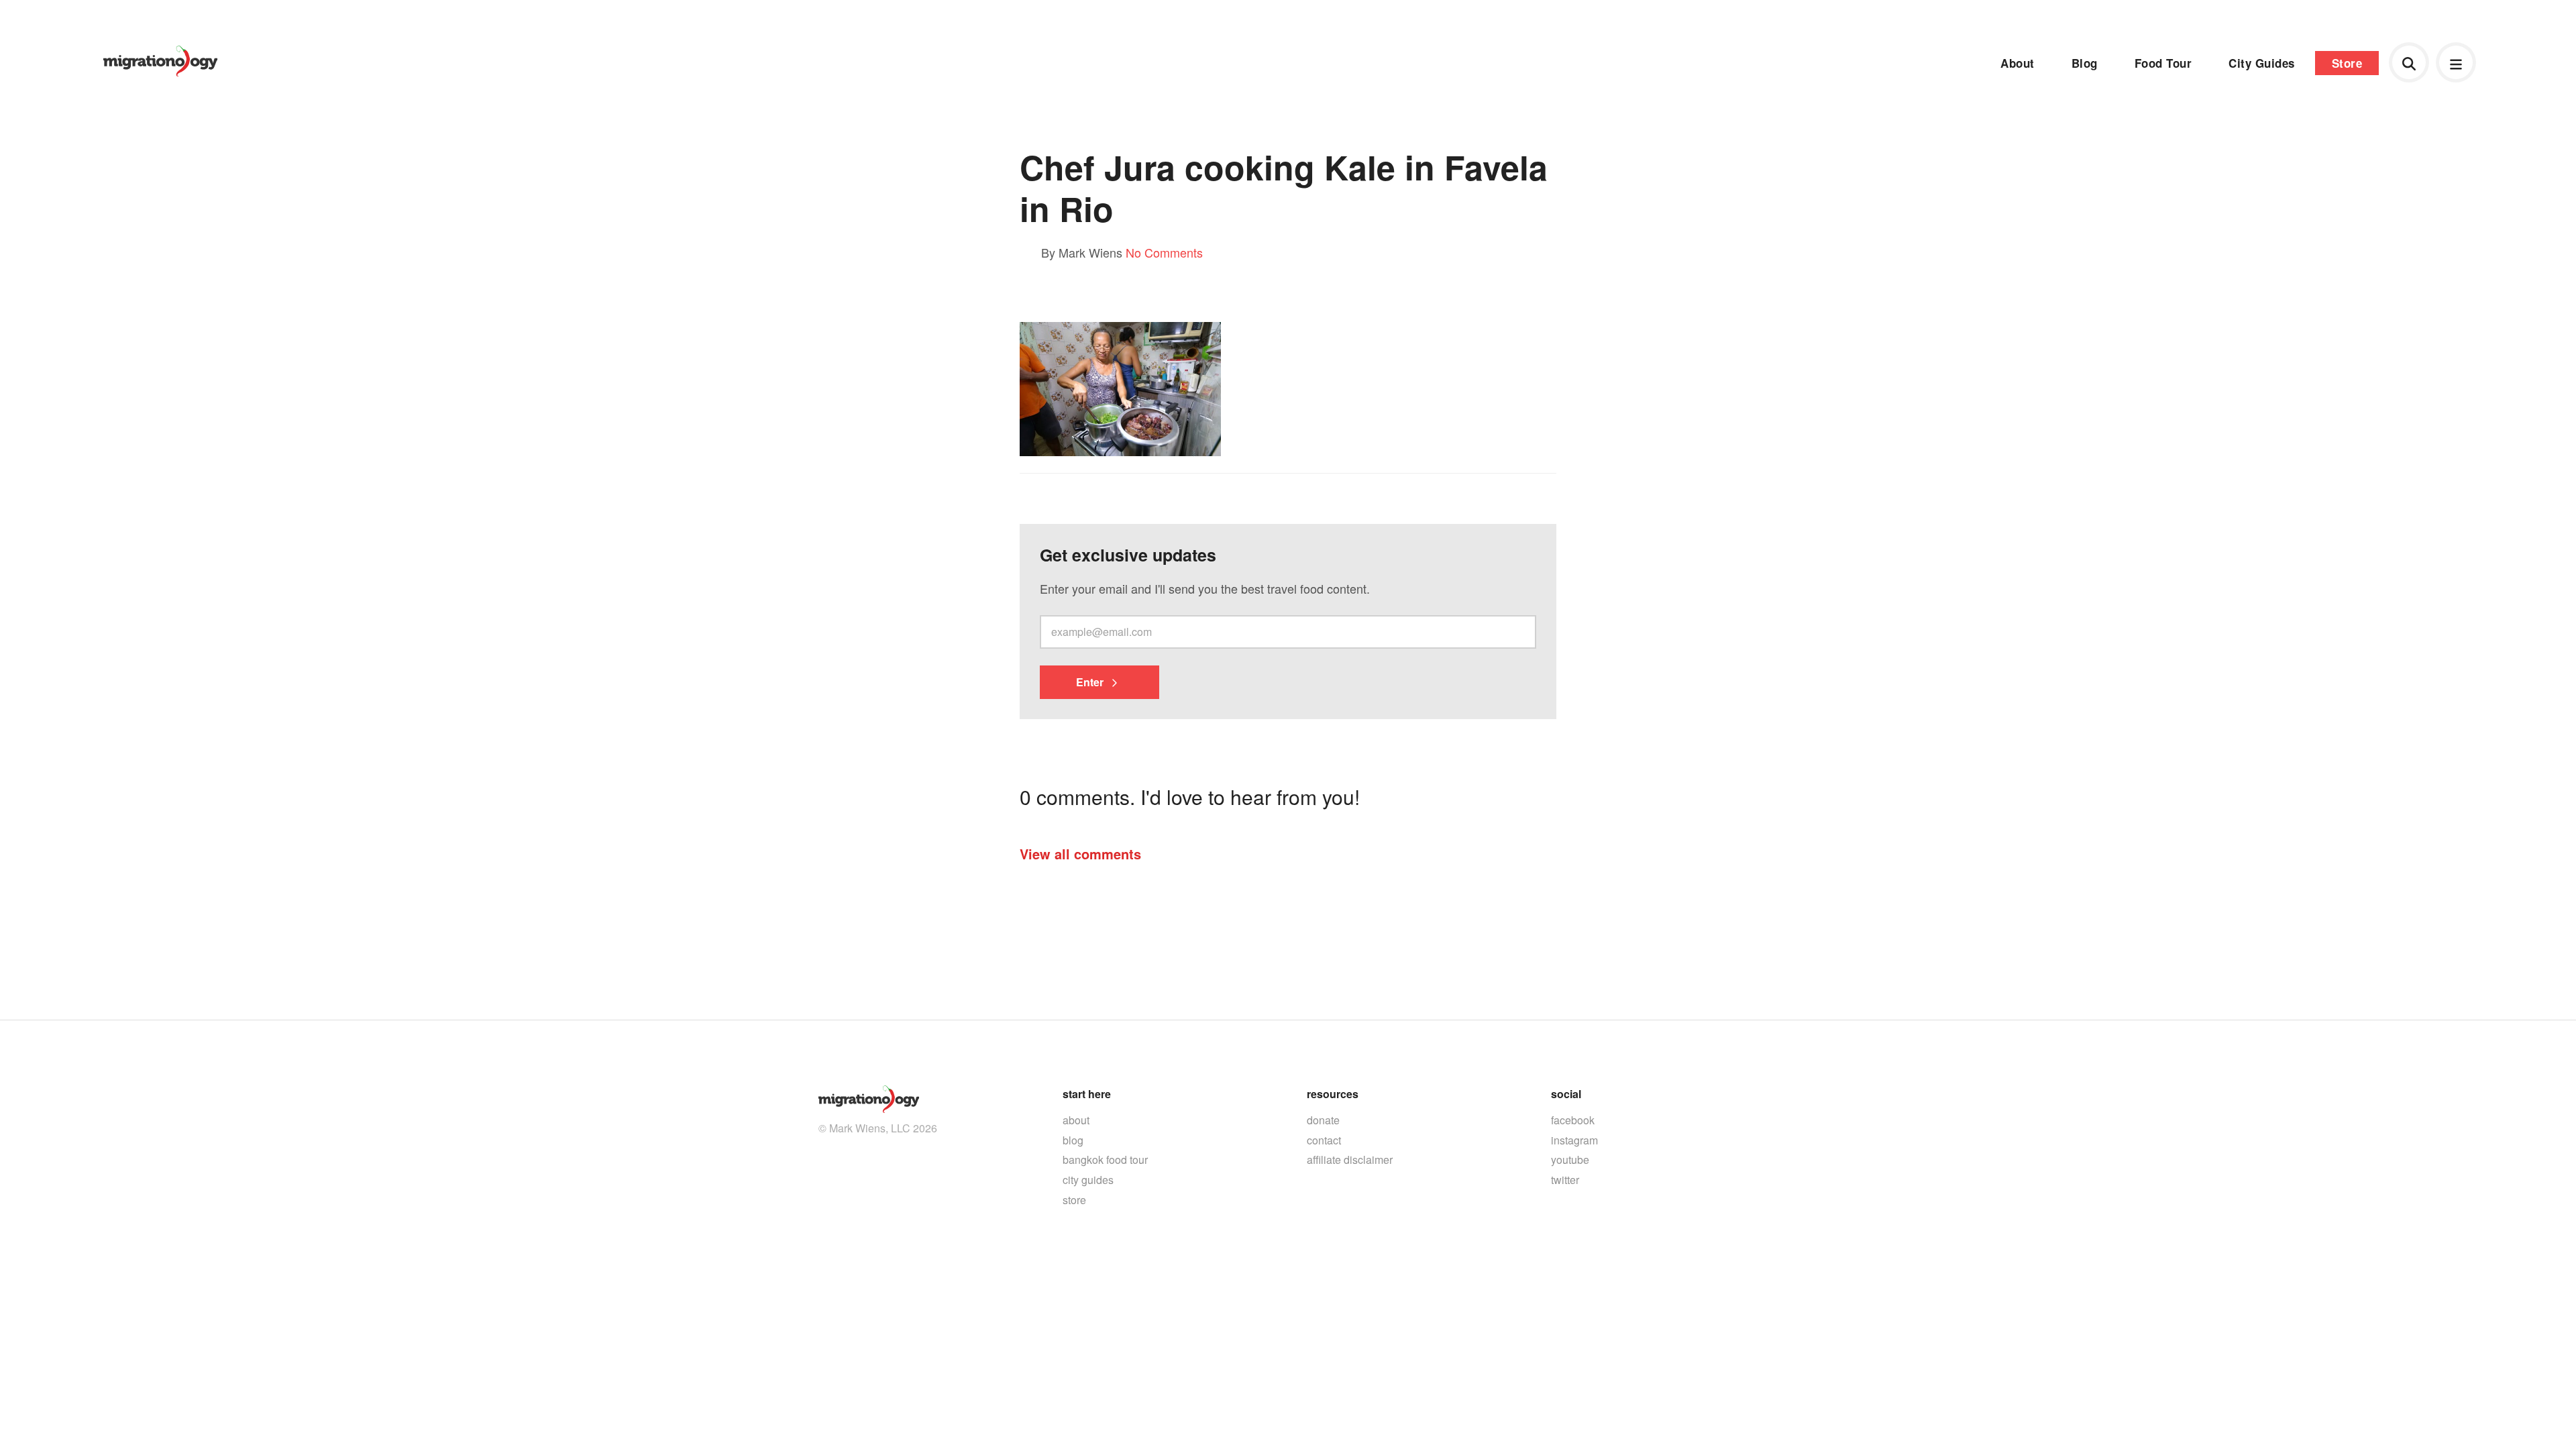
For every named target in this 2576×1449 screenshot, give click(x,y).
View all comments (1080, 854)
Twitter (1565, 1180)
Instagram (1574, 1140)
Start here (1087, 1094)
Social (1566, 1094)
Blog (2085, 63)
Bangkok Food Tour (1105, 1160)
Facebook (1573, 1120)
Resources (1333, 1094)
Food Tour (2163, 63)
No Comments (1164, 252)
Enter (1091, 682)
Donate (1323, 1120)
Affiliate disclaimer (1350, 1160)
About (2018, 63)
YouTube (1570, 1160)
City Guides (2262, 63)
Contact (1324, 1140)
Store (2347, 63)
